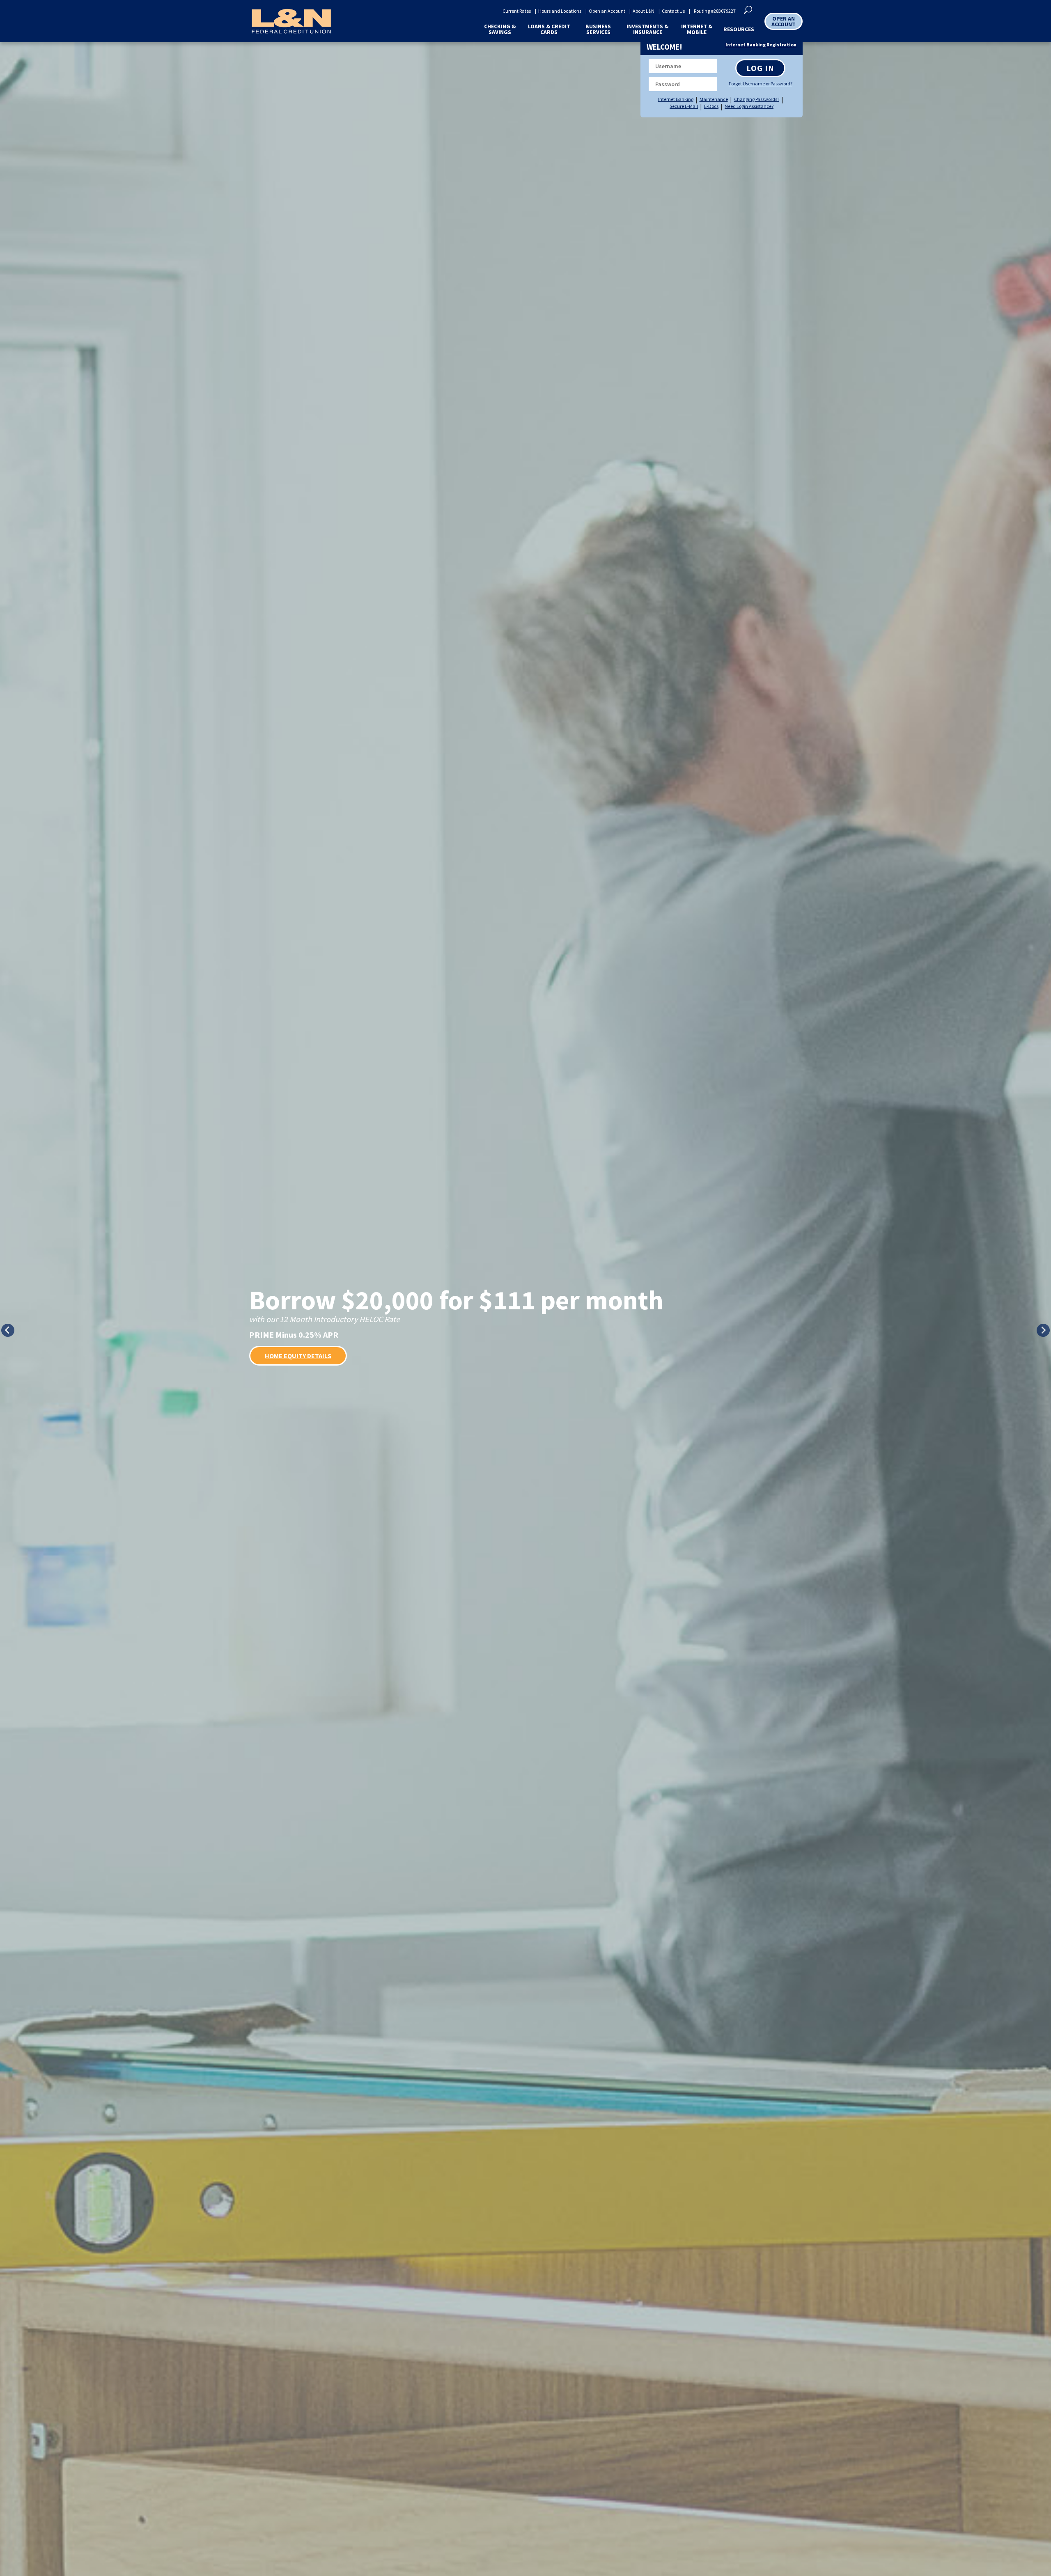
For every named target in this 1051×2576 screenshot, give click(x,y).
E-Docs (711, 106)
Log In (760, 68)
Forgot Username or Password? (760, 84)
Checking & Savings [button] (500, 29)
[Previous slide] (8, 1330)
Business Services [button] (598, 29)
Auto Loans (283, 1366)
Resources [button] (739, 29)
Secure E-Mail (684, 106)
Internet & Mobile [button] (697, 29)
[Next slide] (1043, 1330)
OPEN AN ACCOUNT (784, 21)
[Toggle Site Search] (748, 9)
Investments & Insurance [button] (647, 29)
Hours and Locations (560, 11)
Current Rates (517, 11)
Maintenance (714, 99)
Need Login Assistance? (749, 106)
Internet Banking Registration (761, 45)
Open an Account (607, 11)
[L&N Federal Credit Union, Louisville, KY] (291, 21)
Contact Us (673, 11)
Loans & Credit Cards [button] (549, 29)
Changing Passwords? (757, 99)
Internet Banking (676, 99)
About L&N (644, 11)
